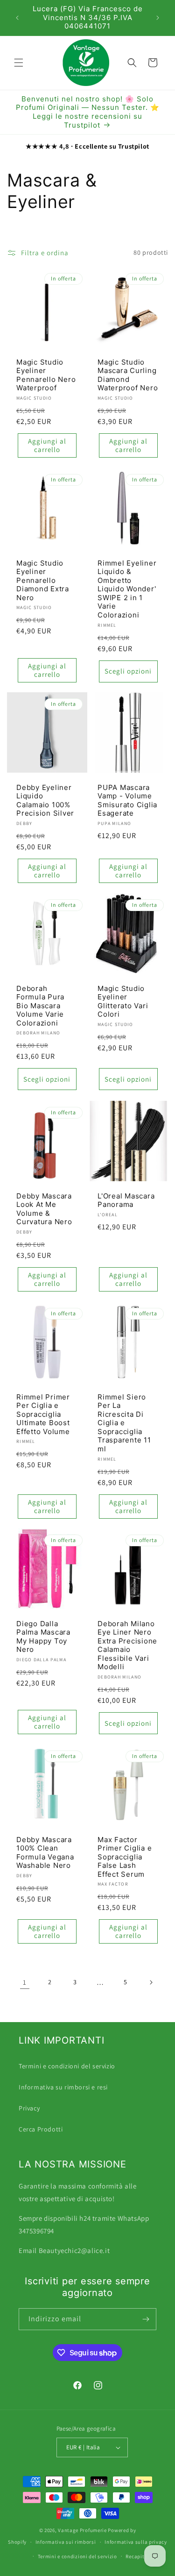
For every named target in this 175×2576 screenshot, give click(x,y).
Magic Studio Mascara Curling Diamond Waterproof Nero (128, 375)
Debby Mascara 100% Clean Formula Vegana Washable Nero (45, 1853)
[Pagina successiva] (151, 1982)
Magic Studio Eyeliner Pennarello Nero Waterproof (46, 375)
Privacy (29, 2108)
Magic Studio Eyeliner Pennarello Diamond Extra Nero (43, 580)
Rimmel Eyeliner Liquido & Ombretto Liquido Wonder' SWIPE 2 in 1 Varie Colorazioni (127, 589)
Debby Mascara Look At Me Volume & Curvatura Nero (44, 1209)
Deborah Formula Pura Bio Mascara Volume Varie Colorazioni (40, 1006)
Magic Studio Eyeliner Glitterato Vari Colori (123, 1002)
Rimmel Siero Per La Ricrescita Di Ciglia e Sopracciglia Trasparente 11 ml (124, 1423)
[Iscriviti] (146, 2319)
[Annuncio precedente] (17, 18)
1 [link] (25, 1982)
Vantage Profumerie (82, 2530)
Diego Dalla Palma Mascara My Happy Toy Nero (43, 1637)
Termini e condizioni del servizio (67, 2066)
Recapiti (136, 2556)
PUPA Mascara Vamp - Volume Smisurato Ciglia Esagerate (127, 801)
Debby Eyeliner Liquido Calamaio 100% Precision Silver (45, 801)
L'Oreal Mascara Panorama (126, 1200)
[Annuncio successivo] (158, 18)
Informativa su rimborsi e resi (63, 2087)
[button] (19, 63)
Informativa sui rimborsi (66, 2542)
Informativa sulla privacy (136, 2542)
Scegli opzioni (128, 671)
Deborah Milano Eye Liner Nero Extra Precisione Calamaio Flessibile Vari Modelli (127, 1646)
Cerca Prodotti (41, 2129)
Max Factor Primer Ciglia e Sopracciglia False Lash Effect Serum (125, 1857)
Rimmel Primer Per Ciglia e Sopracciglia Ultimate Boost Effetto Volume (43, 1414)
